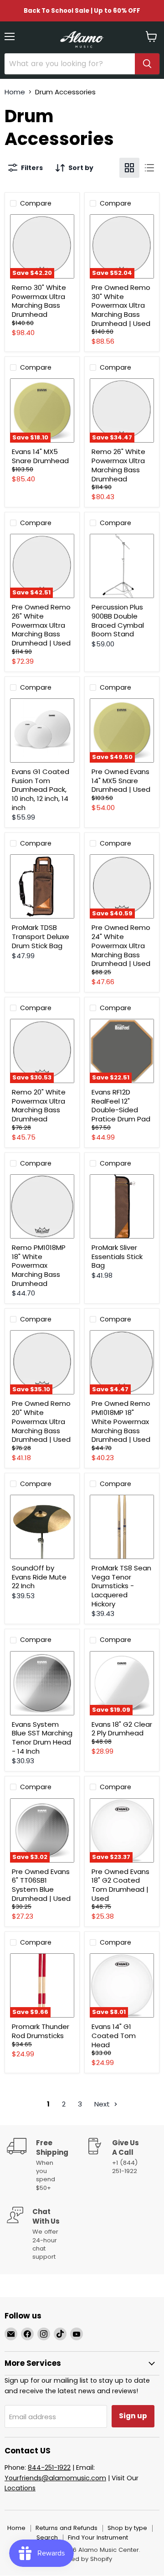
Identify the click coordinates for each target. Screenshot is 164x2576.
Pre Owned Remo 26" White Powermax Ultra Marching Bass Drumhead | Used (41, 625)
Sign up (133, 2416)
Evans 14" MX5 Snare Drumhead (40, 456)
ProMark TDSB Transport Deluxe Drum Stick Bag (41, 936)
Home (15, 92)
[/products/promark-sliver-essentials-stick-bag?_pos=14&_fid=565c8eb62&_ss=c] (122, 1206)
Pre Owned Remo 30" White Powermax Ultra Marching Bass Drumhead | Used (121, 305)
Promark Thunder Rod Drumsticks (41, 2031)
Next (103, 2104)
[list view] (149, 168)
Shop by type (127, 2528)
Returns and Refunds (67, 2528)
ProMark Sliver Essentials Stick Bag (117, 1256)
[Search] (147, 64)
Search (47, 2537)
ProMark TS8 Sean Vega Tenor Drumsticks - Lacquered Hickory (121, 1586)
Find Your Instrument (98, 2537)
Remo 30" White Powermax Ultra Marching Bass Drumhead (39, 301)
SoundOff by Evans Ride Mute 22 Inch (39, 1577)
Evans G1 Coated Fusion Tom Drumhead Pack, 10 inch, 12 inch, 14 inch (41, 790)
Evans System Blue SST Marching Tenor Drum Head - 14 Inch (42, 1738)
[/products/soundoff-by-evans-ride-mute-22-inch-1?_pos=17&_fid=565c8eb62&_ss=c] (42, 1527)
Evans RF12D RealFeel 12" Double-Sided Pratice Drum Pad (121, 1105)
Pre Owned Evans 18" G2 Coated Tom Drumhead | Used (120, 1885)
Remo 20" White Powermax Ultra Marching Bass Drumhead (39, 1105)
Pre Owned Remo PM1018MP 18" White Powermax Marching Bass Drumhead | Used (121, 1421)
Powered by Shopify (82, 2559)
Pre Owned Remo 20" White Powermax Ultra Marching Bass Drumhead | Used (41, 1421)
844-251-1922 (49, 2468)
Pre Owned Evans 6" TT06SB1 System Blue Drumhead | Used (41, 1885)
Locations (20, 2488)
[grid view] (129, 168)
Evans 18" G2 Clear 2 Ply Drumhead (122, 1729)
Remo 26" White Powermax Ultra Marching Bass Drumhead (118, 465)
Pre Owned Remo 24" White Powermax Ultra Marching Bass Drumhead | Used (121, 945)
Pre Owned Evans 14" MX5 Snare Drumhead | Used (121, 780)
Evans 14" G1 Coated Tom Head (114, 2035)
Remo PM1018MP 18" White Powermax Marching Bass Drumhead (39, 1265)
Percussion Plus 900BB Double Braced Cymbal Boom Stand (118, 620)
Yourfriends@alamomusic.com (55, 2478)
